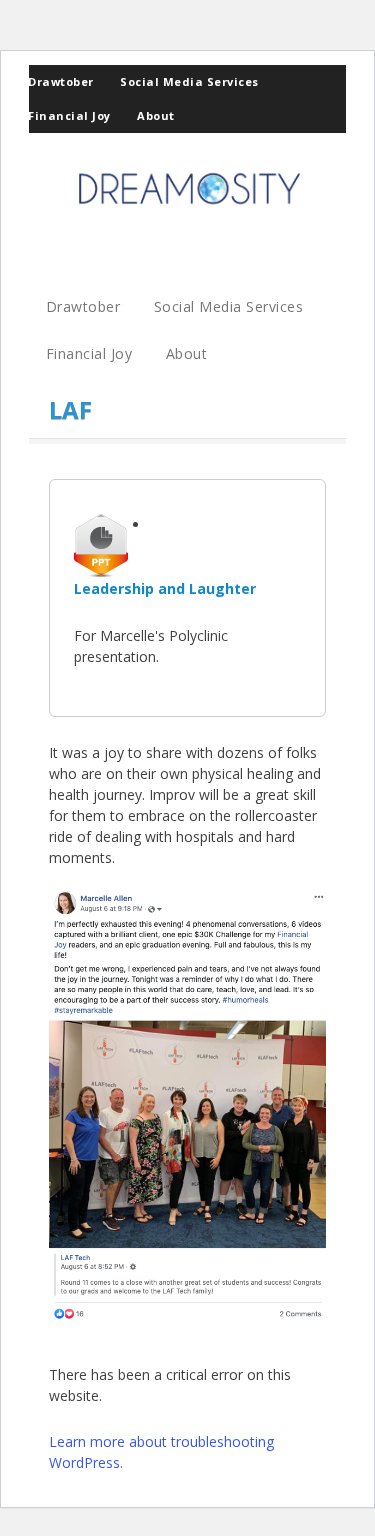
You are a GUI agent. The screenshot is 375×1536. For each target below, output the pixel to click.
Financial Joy (69, 115)
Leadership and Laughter (165, 588)
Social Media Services (189, 81)
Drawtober (61, 81)
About (156, 115)
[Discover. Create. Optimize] (188, 208)
